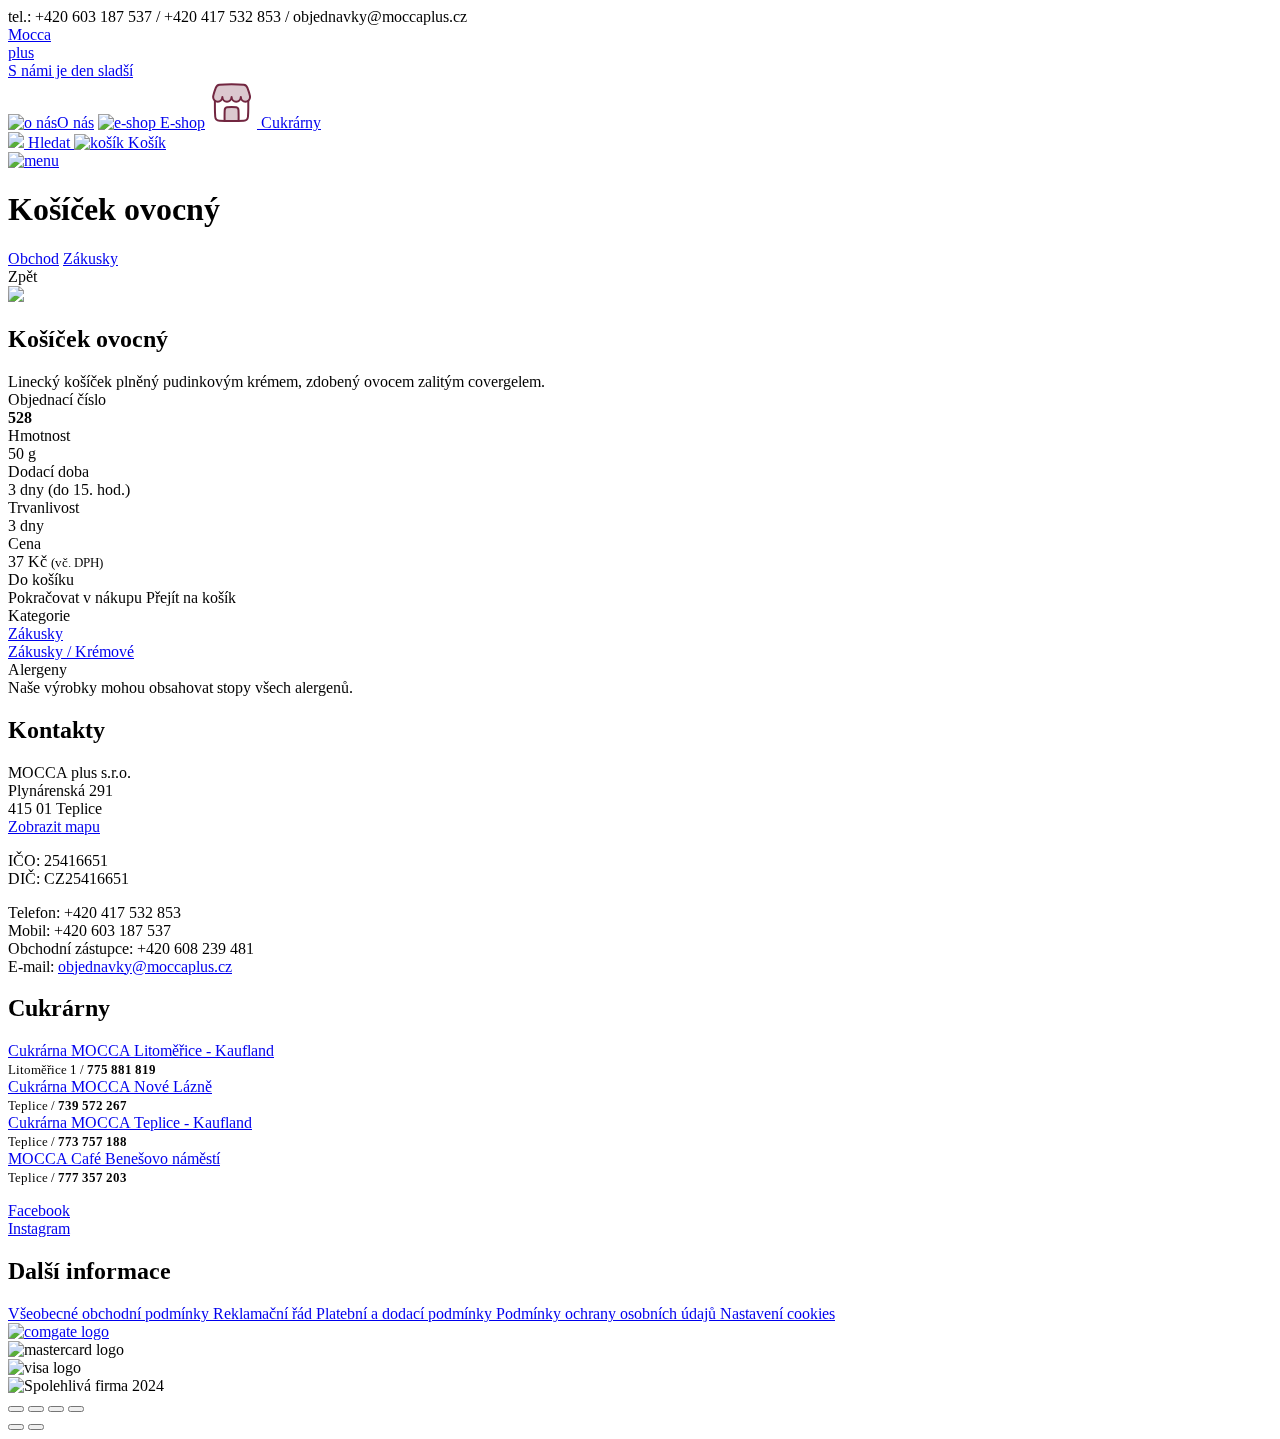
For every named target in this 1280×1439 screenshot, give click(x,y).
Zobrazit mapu (54, 826)
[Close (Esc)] (16, 1409)
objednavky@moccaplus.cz (145, 966)
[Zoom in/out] (76, 1409)
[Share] (36, 1409)
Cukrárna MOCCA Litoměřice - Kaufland (141, 1050)
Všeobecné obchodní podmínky (110, 1313)
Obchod (33, 258)
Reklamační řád (264, 1313)
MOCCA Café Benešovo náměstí (114, 1158)
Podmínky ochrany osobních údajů (608, 1313)
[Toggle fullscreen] (56, 1409)
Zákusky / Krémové (71, 651)
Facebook (39, 1210)
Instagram (39, 1228)
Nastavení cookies (777, 1313)
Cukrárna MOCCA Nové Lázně (110, 1086)
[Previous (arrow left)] (16, 1427)
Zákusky (90, 258)
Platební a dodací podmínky (406, 1313)
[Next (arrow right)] (36, 1427)
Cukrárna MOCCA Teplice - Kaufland (130, 1122)
